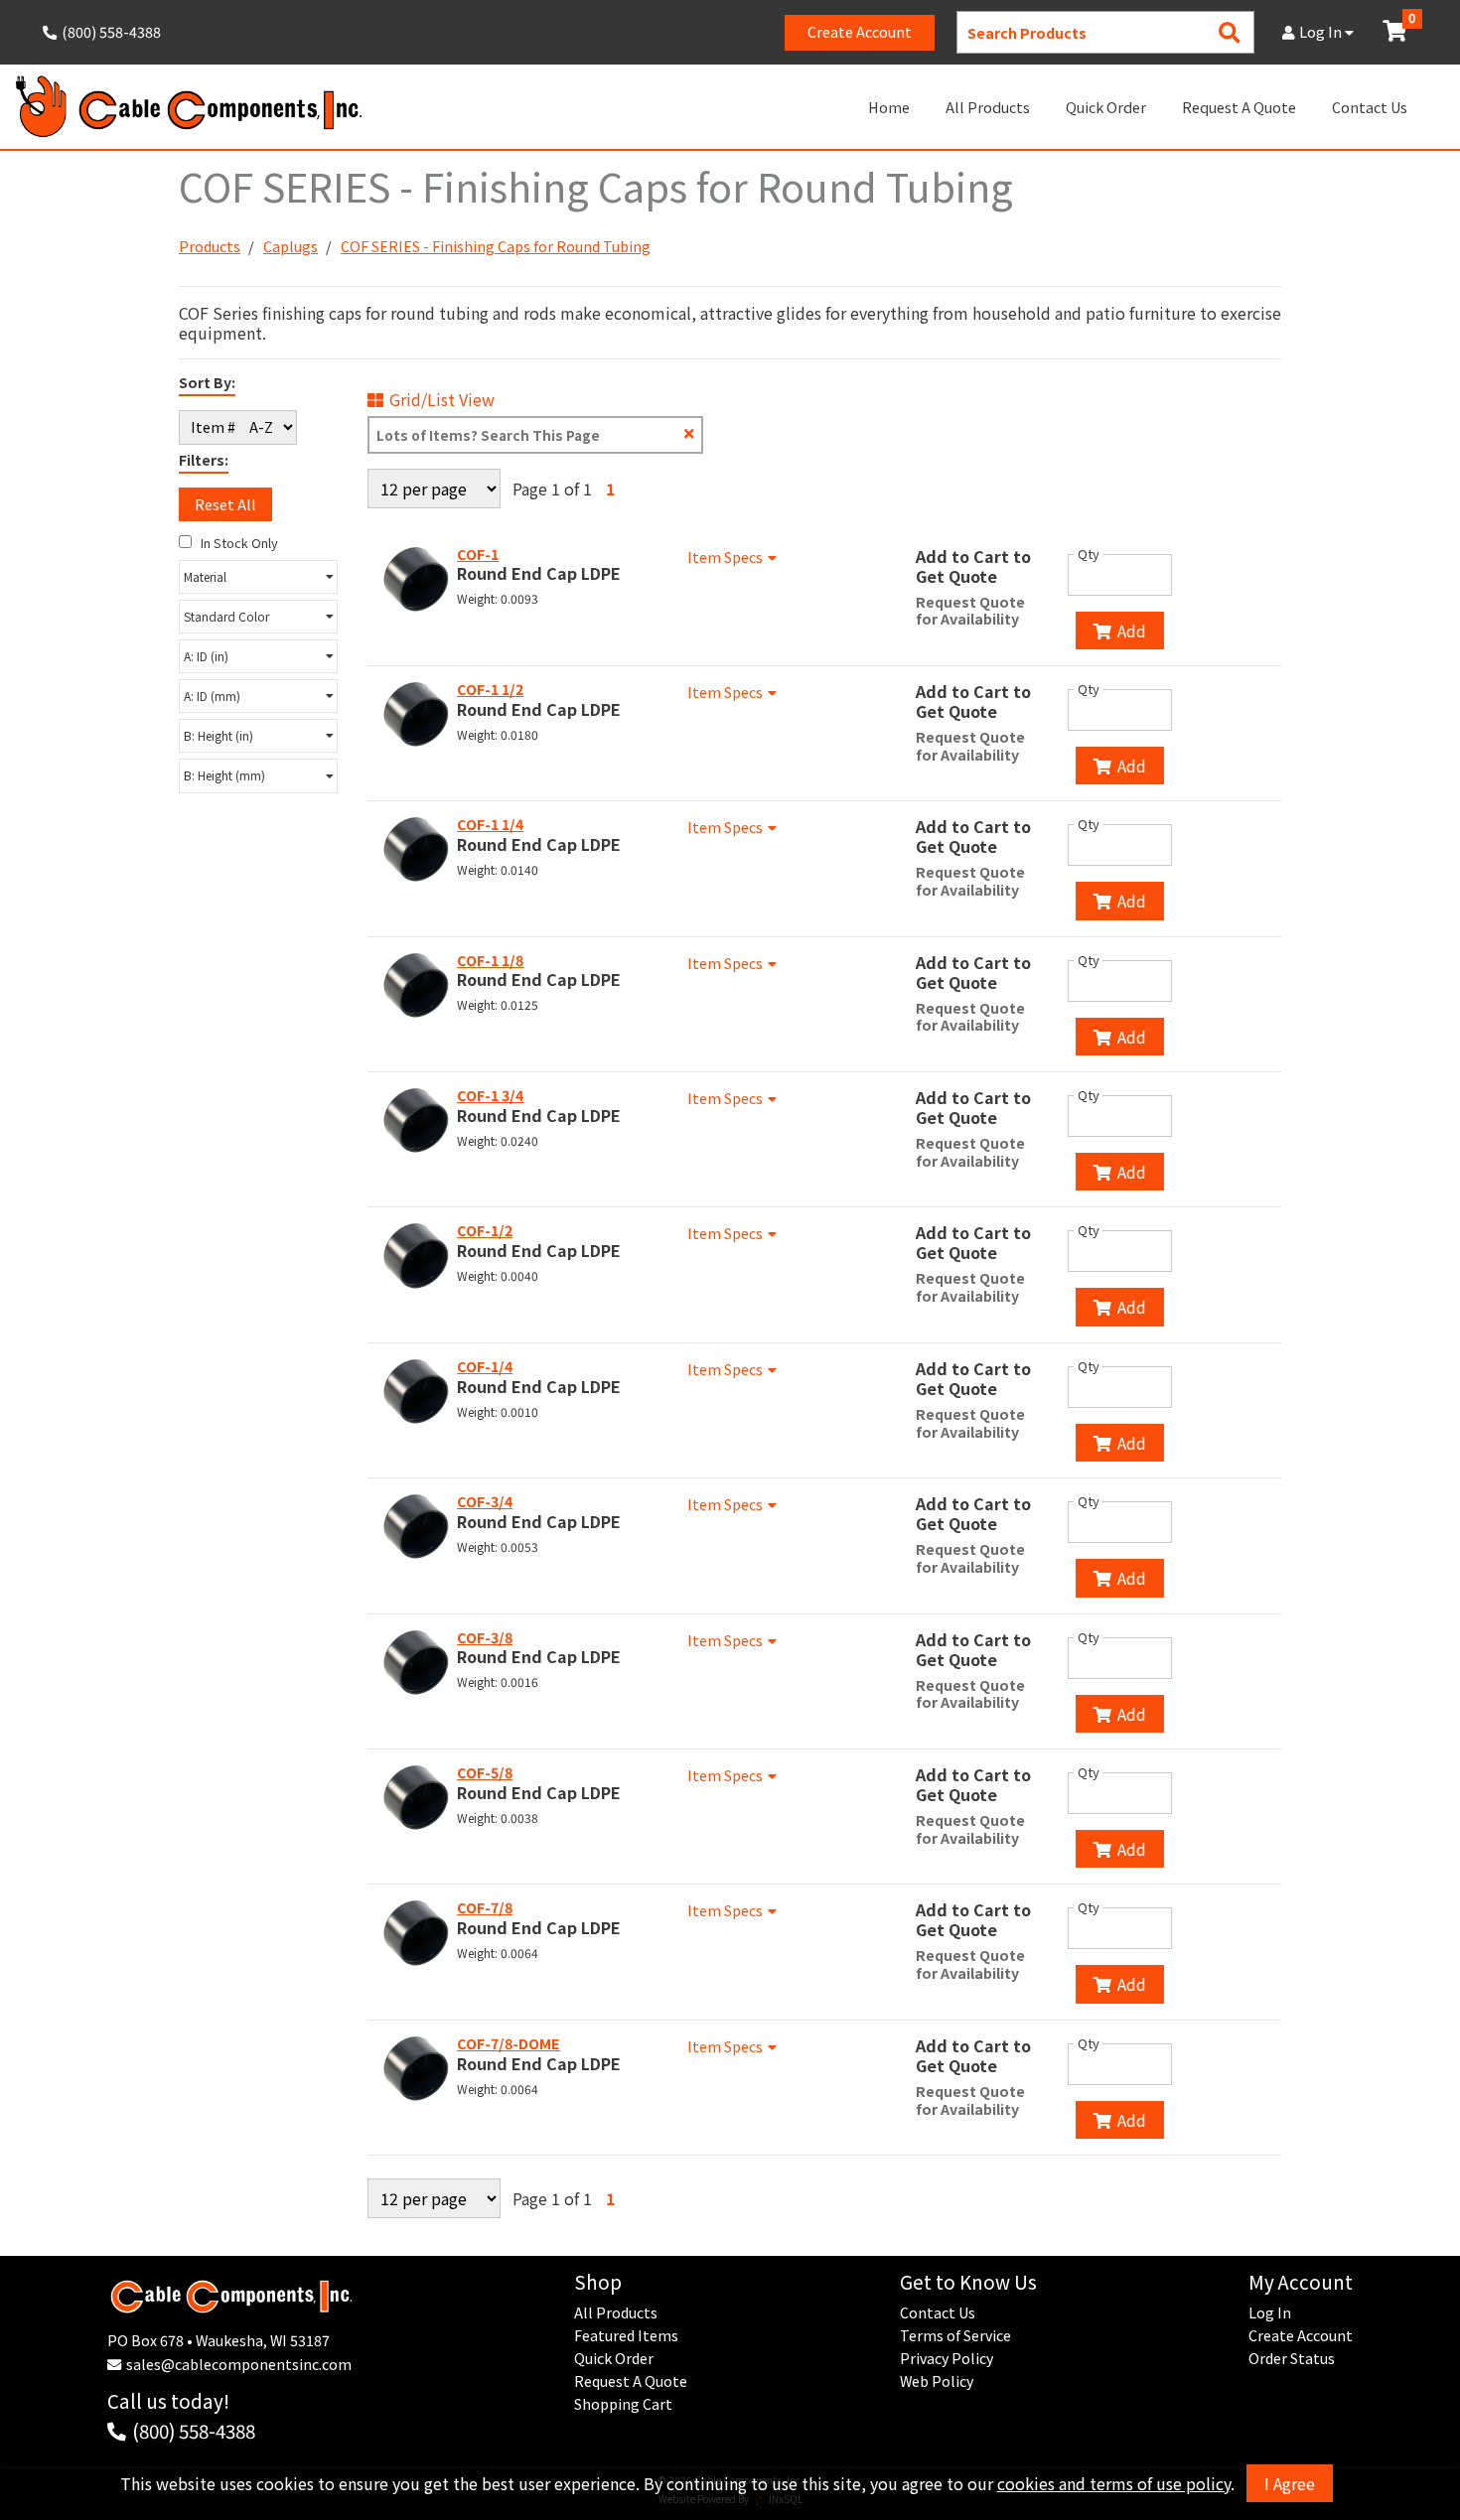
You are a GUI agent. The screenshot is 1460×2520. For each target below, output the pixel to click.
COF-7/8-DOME (509, 2043)
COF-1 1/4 (490, 824)
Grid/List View (442, 399)
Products (210, 246)
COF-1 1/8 (490, 960)
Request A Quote (1239, 107)
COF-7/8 (485, 1907)
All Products (988, 107)
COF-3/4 (485, 1501)
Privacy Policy (947, 2358)
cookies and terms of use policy (1114, 2483)
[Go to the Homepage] (189, 107)
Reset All (225, 504)
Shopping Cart (623, 2404)
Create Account (860, 32)
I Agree (1290, 2483)
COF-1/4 (485, 1366)
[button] (258, 577)
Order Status (1292, 2358)
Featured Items (626, 2335)
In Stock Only (238, 543)
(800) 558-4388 (194, 2430)
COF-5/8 (485, 1772)
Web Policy (937, 2381)
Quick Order (1106, 107)
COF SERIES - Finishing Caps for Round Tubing (496, 246)
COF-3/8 (485, 1637)
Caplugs (291, 246)
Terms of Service (955, 2335)
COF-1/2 (485, 1230)
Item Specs (725, 557)
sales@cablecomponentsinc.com (239, 2364)
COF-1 (478, 554)
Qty (1089, 554)
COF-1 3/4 (490, 1095)
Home (889, 107)
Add (1132, 630)
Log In (1322, 32)
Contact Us (1370, 107)
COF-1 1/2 (490, 689)
